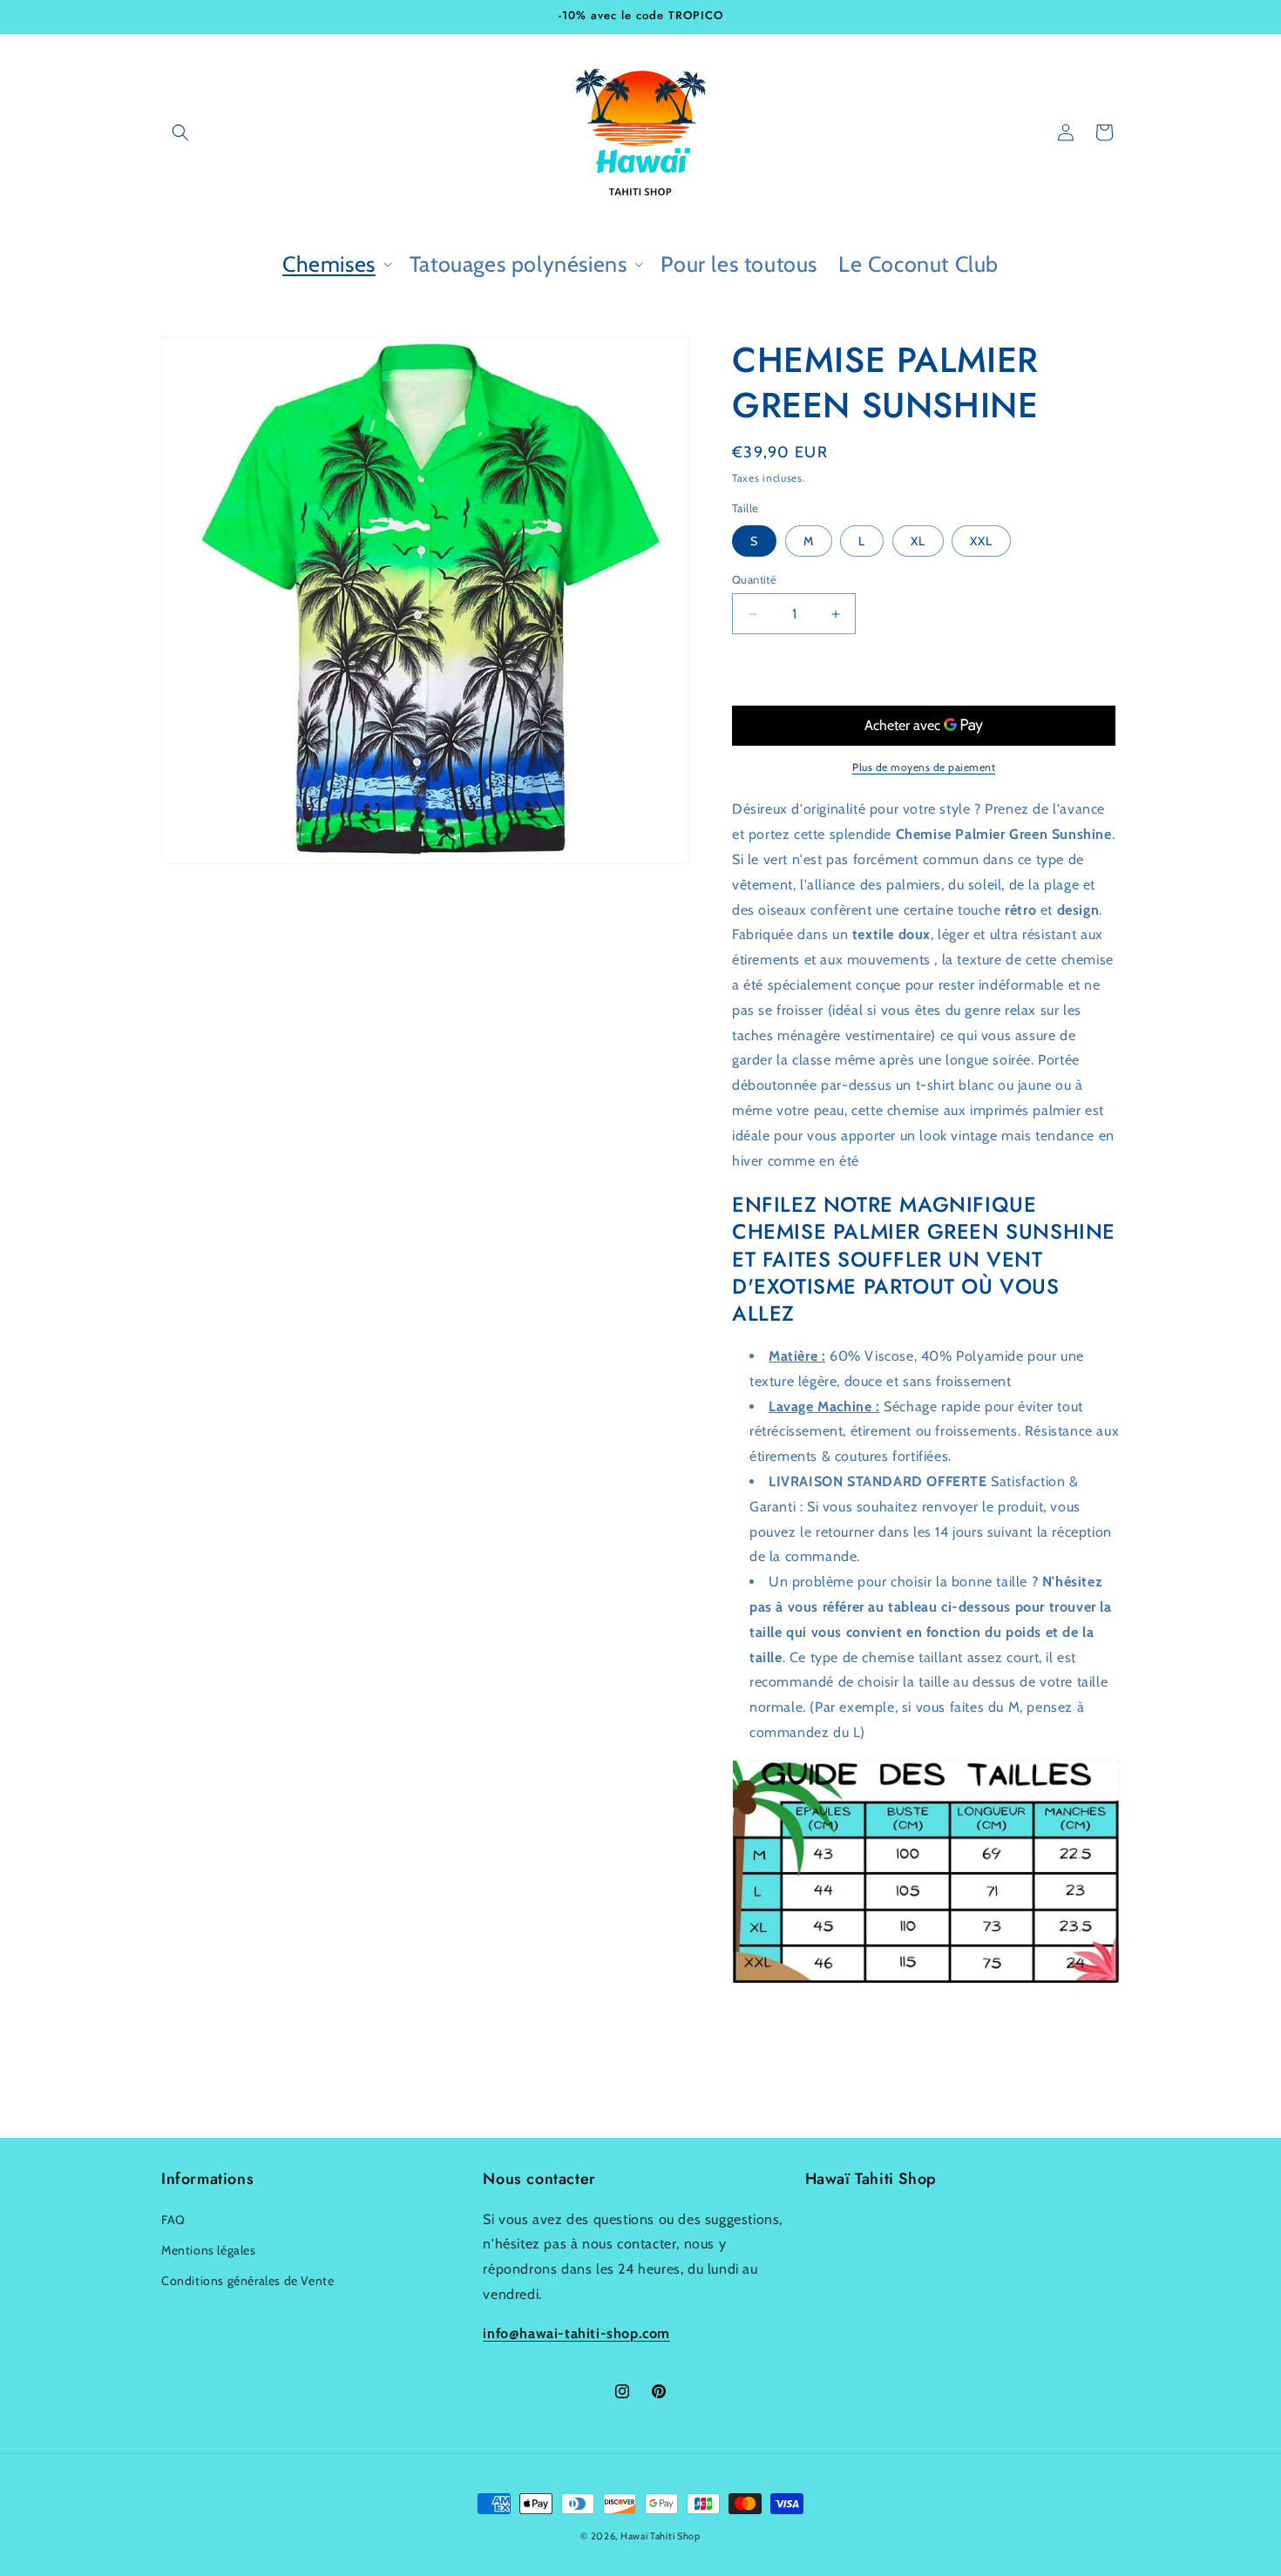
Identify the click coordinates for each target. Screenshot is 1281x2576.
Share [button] (766, 2039)
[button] (180, 132)
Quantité (754, 579)
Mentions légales (209, 2250)
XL (918, 541)
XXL (981, 541)
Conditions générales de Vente (247, 2281)
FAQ (173, 2220)
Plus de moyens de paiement (924, 767)
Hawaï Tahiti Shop (661, 2536)
